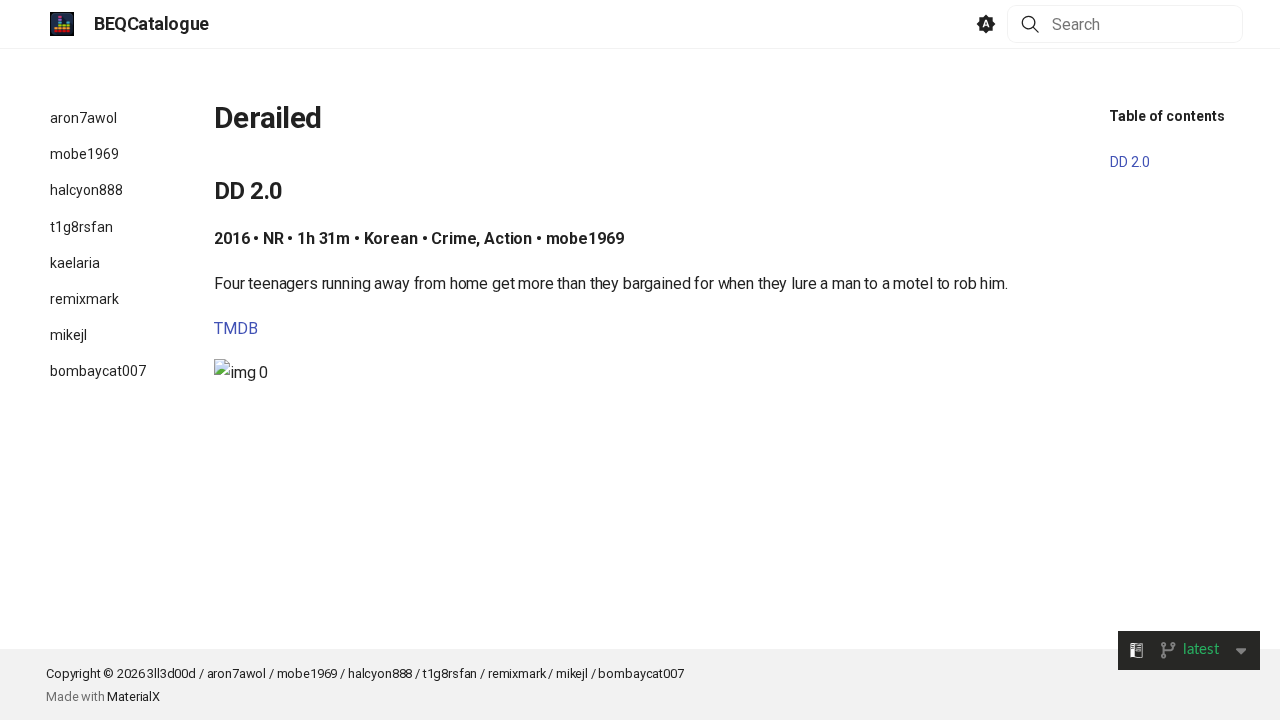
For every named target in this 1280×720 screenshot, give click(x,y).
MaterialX (133, 696)
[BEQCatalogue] (62, 24)
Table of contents (1167, 116)
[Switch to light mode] (986, 24)
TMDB (235, 328)
